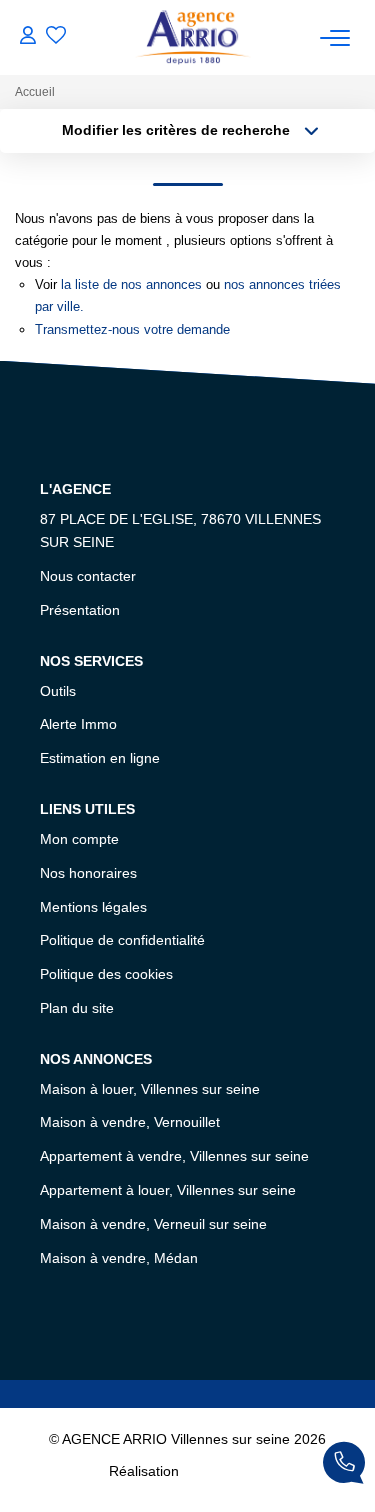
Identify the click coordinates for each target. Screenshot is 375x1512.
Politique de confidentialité (122, 940)
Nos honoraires (88, 873)
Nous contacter (88, 576)
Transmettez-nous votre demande (132, 329)
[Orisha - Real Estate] (225, 1471)
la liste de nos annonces (131, 284)
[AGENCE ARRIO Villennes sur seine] (193, 37)
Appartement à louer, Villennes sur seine (168, 1190)
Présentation (80, 610)
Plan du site (77, 1008)
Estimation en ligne (100, 758)
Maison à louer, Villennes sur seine (150, 1089)
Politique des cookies (106, 974)
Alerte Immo (78, 724)
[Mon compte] (28, 37)
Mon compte (79, 839)
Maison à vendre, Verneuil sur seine (153, 1224)
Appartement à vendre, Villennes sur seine (174, 1156)
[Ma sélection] (56, 37)
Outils (58, 691)
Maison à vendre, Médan (119, 1258)
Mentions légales (93, 907)
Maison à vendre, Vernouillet (130, 1122)
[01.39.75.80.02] (344, 1466)
